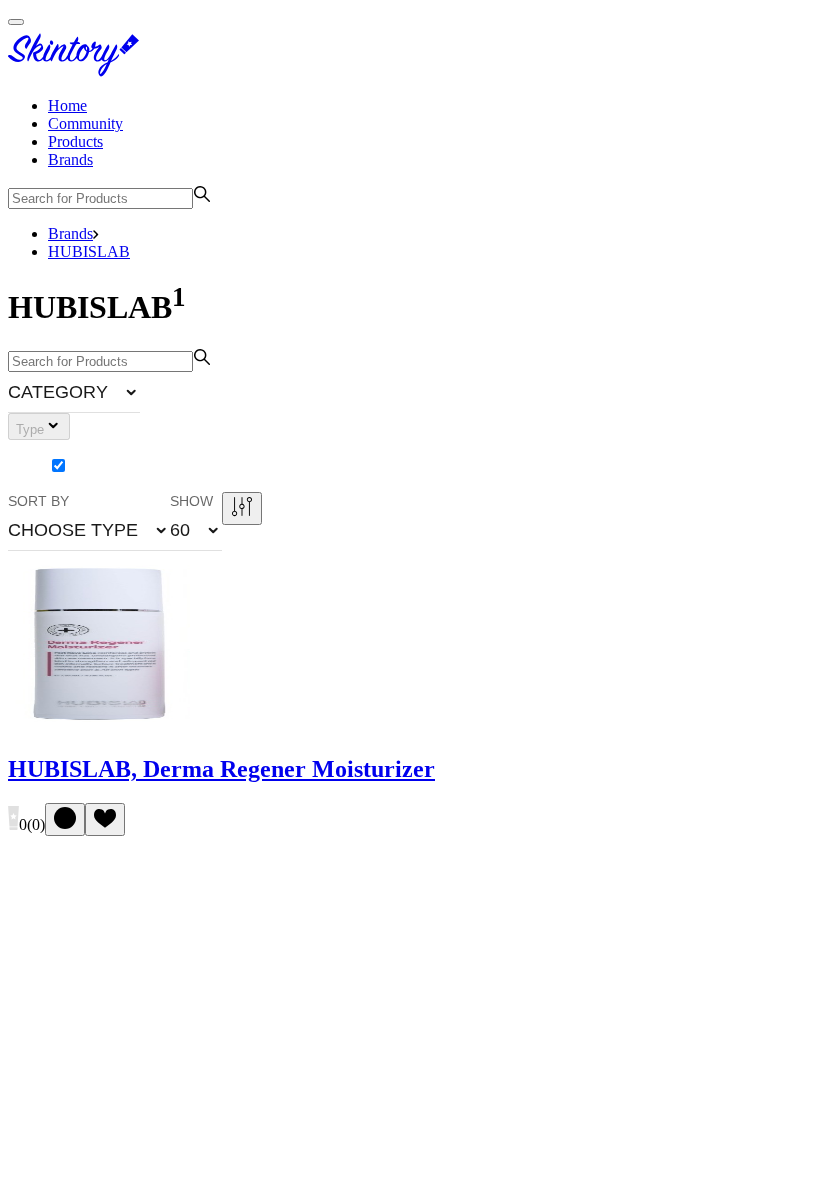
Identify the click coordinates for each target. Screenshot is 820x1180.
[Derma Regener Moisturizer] (99, 727)
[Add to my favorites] (105, 819)
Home (67, 105)
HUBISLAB (89, 251)
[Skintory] (78, 71)
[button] (74, 392)
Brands (70, 159)
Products (75, 141)
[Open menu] (16, 22)
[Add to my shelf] (65, 819)
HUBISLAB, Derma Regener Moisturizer (221, 769)
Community (85, 123)
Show (191, 501)
